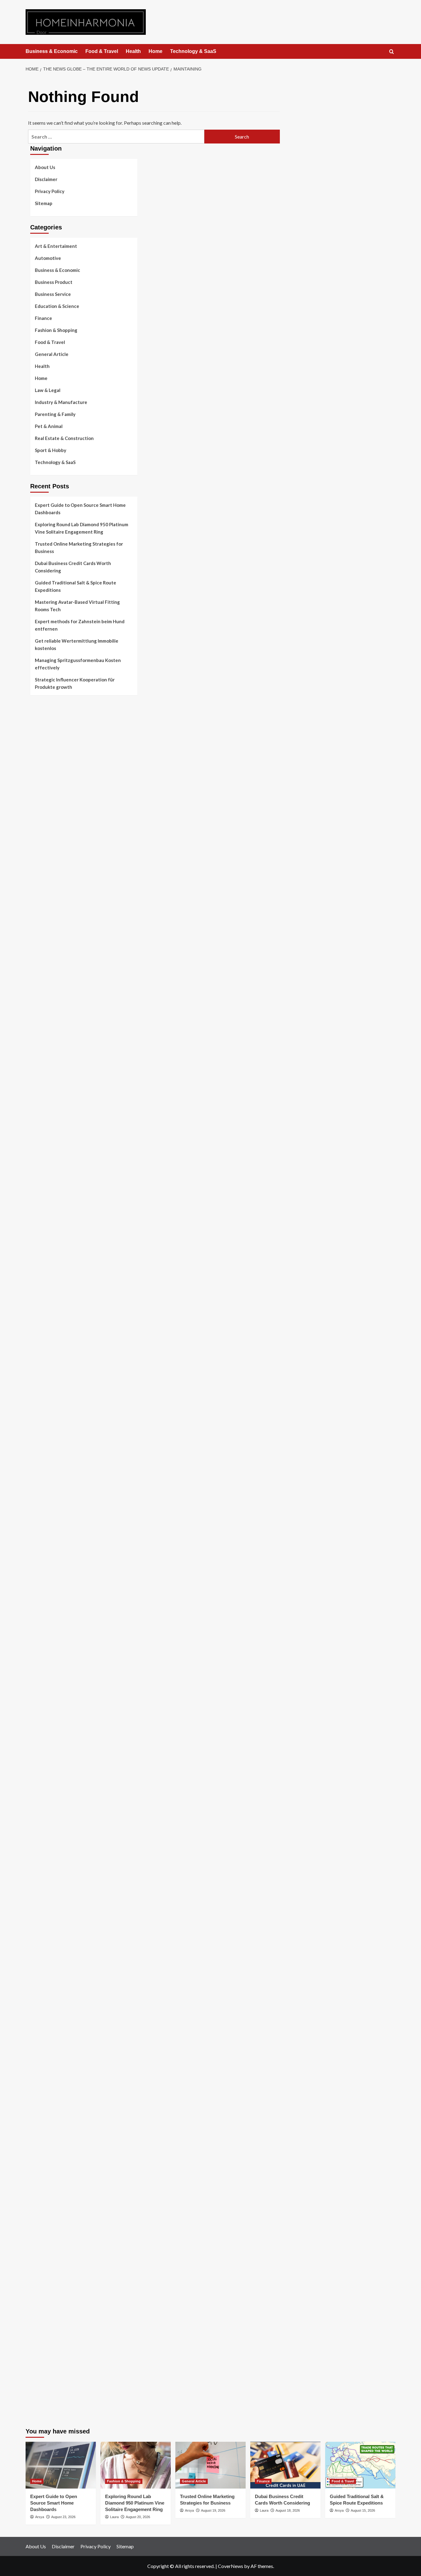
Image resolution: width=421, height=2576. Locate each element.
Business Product (54, 282)
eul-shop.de (42, 2170)
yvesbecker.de (45, 1807)
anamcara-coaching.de (53, 1682)
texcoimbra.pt (44, 846)
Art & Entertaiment (56, 246)
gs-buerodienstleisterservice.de (63, 1282)
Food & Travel (102, 51)
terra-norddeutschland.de (56, 2037)
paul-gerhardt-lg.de (50, 2236)
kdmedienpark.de (47, 1304)
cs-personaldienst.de (51, 1341)
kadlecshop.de (45, 1105)
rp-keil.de (40, 1046)
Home (155, 51)
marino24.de (43, 1600)
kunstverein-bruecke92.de (57, 1792)
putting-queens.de (49, 1334)
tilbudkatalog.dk (47, 853)
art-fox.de (41, 1090)
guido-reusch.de (47, 1940)
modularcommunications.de (58, 1504)
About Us (45, 167)
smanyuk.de (42, 1149)
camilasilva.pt (44, 728)
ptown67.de (42, 1896)
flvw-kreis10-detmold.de (55, 1770)
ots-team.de (43, 1482)
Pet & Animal (49, 426)
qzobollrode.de (45, 2384)
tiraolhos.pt (42, 935)
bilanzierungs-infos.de (53, 1460)
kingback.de (42, 1371)
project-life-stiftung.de (54, 2362)
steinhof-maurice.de (51, 1475)
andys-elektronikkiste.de (55, 964)
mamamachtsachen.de (52, 1696)
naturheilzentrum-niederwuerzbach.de (69, 1933)
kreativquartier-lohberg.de (58, 2177)
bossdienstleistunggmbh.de (58, 979)
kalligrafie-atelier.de (51, 2413)
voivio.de (40, 1867)
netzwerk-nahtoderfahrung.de (61, 1755)
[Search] (392, 52)
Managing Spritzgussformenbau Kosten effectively (78, 664)
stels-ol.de (41, 1985)
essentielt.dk (43, 868)
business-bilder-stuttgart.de (59, 2273)
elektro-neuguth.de (50, 2207)
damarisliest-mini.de (51, 1548)
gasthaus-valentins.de (53, 1608)
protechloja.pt (45, 742)
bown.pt (38, 779)
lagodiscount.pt (46, 757)
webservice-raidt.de (51, 2096)
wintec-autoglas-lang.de (55, 1171)
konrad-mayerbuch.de (52, 1556)
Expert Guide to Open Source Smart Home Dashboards (80, 509)
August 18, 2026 (288, 2510)
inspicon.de (42, 2369)
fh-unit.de (40, 1016)
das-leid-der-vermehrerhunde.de (63, 1785)
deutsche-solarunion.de (54, 949)
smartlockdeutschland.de (55, 1645)
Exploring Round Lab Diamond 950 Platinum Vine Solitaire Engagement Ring (82, 528)
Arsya (40, 2517)
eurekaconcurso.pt (49, 772)
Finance (43, 318)
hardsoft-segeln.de (50, 1179)
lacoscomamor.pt (47, 765)
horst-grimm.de (46, 1245)
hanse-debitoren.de (50, 1238)
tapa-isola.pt (43, 801)
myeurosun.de (44, 986)
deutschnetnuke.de (49, 1911)
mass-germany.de (48, 1193)
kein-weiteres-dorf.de (52, 1889)
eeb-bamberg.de (47, 2066)
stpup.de (39, 2088)
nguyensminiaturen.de (53, 2140)
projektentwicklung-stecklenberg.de (67, 1497)
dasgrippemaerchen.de (53, 2199)
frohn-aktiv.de (45, 1164)
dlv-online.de (43, 1593)
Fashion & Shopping (56, 330)
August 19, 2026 (213, 2510)
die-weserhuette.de (50, 1970)
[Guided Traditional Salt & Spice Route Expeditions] (360, 2465)
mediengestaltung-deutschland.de (65, 957)
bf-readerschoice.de (51, 2007)
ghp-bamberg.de (47, 1541)
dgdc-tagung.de (46, 1659)
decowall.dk (42, 927)
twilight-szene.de (48, 1711)
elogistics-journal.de (51, 1748)
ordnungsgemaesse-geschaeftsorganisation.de (79, 1512)
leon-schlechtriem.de (51, 1378)
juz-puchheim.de (47, 1733)
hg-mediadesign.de (49, 1253)
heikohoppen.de (46, 1363)
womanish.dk (43, 861)
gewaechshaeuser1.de (53, 1297)
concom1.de (42, 2221)
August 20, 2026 (138, 2517)
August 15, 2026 (363, 2510)
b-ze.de (38, 1844)
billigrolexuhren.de (49, 1718)
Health (133, 51)
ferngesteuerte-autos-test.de (61, 1652)
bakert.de (40, 1260)
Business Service (53, 294)
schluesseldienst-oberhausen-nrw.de (68, 1763)
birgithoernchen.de (50, 1356)
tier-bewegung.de (48, 1438)
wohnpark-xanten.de (51, 1290)
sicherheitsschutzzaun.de (56, 1186)
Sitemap (44, 203)
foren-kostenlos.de (50, 2014)
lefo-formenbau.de (49, 994)
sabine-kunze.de (47, 2147)
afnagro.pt (41, 720)
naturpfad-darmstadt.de (55, 1008)
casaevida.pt (43, 816)
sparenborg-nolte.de (51, 1423)
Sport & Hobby (51, 450)
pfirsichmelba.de (47, 2184)
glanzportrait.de (47, 1822)
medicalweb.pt (45, 750)
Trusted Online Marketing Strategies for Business (79, 547)
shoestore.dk (43, 875)
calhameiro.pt (44, 809)
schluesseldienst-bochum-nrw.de (63, 1563)
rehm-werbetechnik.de (53, 1267)
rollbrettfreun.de (47, 1874)
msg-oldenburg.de (49, 2155)
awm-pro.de (42, 1031)
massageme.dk (45, 920)
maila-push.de (44, 1097)
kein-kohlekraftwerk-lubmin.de (61, 1881)
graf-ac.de (41, 942)
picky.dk (38, 905)
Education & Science (57, 306)
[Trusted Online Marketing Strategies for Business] (211, 2465)
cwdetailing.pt (45, 824)
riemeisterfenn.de (48, 1778)
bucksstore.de (44, 1467)
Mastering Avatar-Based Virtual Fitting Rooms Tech (77, 606)
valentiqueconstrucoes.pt (56, 838)
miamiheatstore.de (49, 1630)
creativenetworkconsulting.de (61, 1275)
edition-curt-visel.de (51, 1142)
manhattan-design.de (52, 2192)
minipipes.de (43, 1578)
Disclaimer (46, 179)
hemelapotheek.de (49, 1349)
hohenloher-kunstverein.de (58, 2000)
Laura (114, 2517)
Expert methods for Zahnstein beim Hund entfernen (80, 625)
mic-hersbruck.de (47, 1622)
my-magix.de (43, 1201)
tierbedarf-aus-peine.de (55, 1918)
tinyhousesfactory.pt (52, 794)
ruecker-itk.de (44, 1704)
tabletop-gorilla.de (50, 1674)
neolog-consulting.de (52, 1667)
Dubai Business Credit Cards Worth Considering (73, 567)
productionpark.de (49, 1208)
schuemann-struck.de (52, 2051)
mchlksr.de (41, 1408)
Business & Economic (52, 51)
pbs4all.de (41, 1571)
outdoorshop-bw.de (50, 1326)
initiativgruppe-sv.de (51, 1430)
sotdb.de (39, 1157)
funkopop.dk (43, 912)
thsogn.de (40, 2243)
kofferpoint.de (45, 1977)
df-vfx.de (40, 2029)
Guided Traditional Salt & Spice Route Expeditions (76, 586)
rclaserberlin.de (46, 1023)
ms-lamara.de (44, 1120)
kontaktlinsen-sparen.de (55, 1963)
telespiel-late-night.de (53, 2110)
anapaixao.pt (43, 735)
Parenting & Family (55, 414)
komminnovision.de (50, 1401)
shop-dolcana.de (47, 2229)
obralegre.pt (43, 831)
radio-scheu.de (45, 1223)
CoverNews (231, 2566)
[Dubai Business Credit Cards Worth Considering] (285, 2465)
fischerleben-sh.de (49, 1526)
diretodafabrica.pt (49, 787)
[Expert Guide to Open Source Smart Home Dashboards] (61, 2465)
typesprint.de (44, 1837)
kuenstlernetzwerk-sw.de (56, 1534)
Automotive (48, 258)
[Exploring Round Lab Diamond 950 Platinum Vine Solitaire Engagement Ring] (136, 2465)
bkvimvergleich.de (49, 1230)
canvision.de (43, 1112)
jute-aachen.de (45, 1926)
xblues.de (40, 2280)
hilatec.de (40, 1060)
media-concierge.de (50, 2340)
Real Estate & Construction (64, 438)
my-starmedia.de (47, 1726)
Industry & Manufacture (61, 402)
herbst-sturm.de (47, 2354)
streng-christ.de (47, 1615)
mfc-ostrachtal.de (48, 2133)
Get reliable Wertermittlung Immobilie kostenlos (77, 644)
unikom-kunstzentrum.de (55, 1415)
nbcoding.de (43, 1068)
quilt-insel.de (43, 1312)
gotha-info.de (44, 2310)
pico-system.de (46, 1800)
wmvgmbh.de (43, 2214)
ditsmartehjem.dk (48, 898)
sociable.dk (41, 883)
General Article (52, 354)
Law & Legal (48, 390)
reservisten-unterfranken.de (59, 1053)
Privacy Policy (50, 191)
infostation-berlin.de (51, 1393)
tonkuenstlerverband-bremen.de (63, 2347)
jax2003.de (42, 1489)
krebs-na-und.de (47, 2022)
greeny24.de (43, 1127)
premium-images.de (50, 1452)
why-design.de (45, 1319)
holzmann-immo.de (49, 2376)
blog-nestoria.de (47, 1134)
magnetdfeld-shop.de (52, 1083)
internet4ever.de (47, 2059)
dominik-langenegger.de (55, 1585)
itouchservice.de (47, 2258)
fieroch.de (40, 1216)
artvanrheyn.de (46, 1445)
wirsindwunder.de (48, 1075)
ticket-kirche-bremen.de (55, 1815)
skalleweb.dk (43, 890)
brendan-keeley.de (49, 1001)
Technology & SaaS (193, 51)
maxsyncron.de (45, 1904)
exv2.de (38, 1741)
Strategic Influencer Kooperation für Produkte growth (75, 683)
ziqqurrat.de (43, 971)
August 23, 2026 (63, 2517)
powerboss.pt (44, 713)
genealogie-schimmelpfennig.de (63, 2044)
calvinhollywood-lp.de (53, 1948)
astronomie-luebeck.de (53, 1852)
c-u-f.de (38, 2332)
